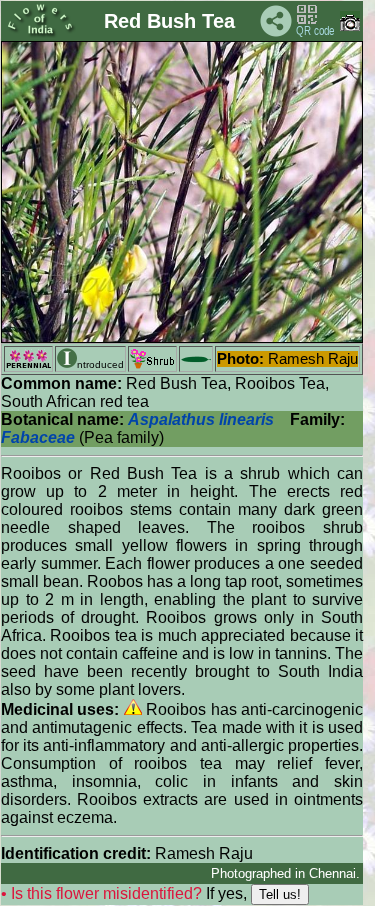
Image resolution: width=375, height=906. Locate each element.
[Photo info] (350, 26)
